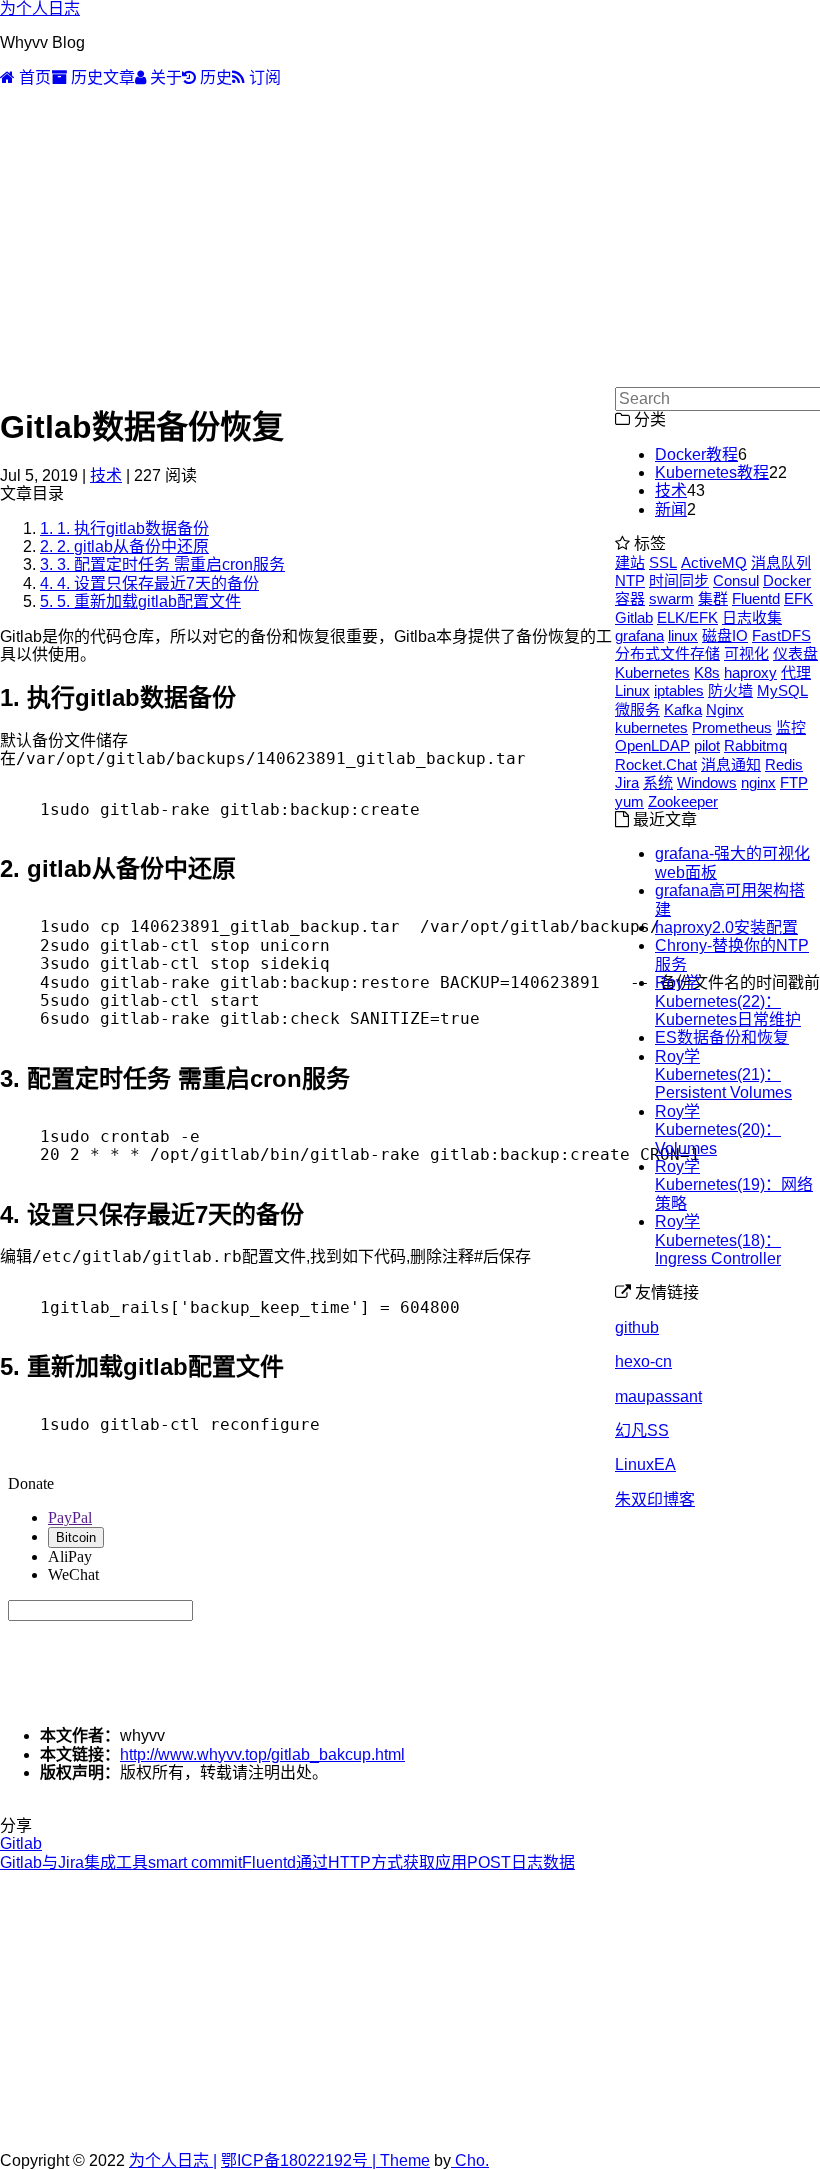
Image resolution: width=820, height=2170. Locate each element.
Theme (403, 2160)
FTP (794, 782)
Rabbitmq (755, 745)
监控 (791, 727)
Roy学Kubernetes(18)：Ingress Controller (718, 1240)
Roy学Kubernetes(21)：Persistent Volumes (723, 1075)
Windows (707, 782)
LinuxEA (645, 1464)
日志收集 (752, 617)
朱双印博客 (655, 1499)
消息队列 (781, 562)
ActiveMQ (714, 562)
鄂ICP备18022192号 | (298, 2160)
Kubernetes (652, 672)
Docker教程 (696, 454)
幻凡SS (642, 1430)
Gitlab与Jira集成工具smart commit (121, 1862)
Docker (787, 580)
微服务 (637, 709)
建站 (630, 562)
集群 (713, 598)
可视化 (746, 653)
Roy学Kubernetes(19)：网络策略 (734, 1185)
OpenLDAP (652, 745)
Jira (627, 782)
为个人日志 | (173, 2160)
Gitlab (21, 1843)
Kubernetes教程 (712, 472)
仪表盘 (795, 653)
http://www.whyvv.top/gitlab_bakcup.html (262, 1754)
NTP (630, 580)
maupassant (658, 1396)
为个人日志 (40, 8)
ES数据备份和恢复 (722, 1037)
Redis (784, 764)
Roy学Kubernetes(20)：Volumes (718, 1130)
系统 (658, 782)
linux (683, 635)
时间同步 (679, 580)
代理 (796, 672)
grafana (639, 635)
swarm (671, 598)
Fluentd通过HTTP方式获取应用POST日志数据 (408, 1862)
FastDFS (781, 635)
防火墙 (730, 690)
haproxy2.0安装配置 (726, 927)
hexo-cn (643, 1361)
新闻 (671, 509)
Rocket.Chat (656, 764)
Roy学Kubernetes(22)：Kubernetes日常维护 (728, 1001)
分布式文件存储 (667, 653)
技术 (106, 475)
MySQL (782, 690)
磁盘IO (725, 635)
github (637, 1327)
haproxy (750, 672)
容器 (630, 598)
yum (629, 801)
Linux (632, 690)
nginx (758, 782)
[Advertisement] (410, 237)
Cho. (470, 2160)
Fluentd (756, 598)
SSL (663, 562)
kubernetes (651, 727)
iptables (679, 690)
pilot (707, 745)
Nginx (725, 709)
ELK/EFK (687, 617)
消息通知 (731, 764)
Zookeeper (683, 801)
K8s (707, 672)
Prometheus (732, 727)
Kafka (683, 709)
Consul (736, 580)
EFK (798, 598)
